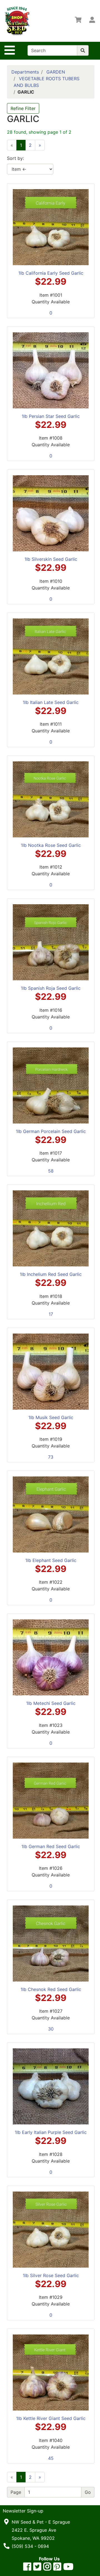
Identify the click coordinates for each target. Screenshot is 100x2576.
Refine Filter (23, 108)
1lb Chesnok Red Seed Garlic (51, 1989)
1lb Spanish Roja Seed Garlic (51, 988)
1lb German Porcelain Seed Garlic (51, 1131)
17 (51, 1314)
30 (51, 2029)
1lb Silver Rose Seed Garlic (51, 2275)
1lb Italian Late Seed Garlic (51, 702)
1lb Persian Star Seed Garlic (51, 416)
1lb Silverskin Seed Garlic (51, 559)
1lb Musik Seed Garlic (51, 1417)
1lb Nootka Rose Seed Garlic (51, 845)
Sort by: (15, 158)
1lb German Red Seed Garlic (51, 1846)
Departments (25, 72)
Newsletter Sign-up (23, 2511)
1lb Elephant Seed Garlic (51, 1560)
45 (51, 2458)
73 (51, 1457)
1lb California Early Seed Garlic (51, 273)
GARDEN (56, 72)
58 (51, 1171)
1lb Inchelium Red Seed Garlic (51, 1274)
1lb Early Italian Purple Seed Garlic (51, 2132)
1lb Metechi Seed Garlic (51, 1703)
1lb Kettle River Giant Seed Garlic (51, 2418)
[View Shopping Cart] (78, 21)
